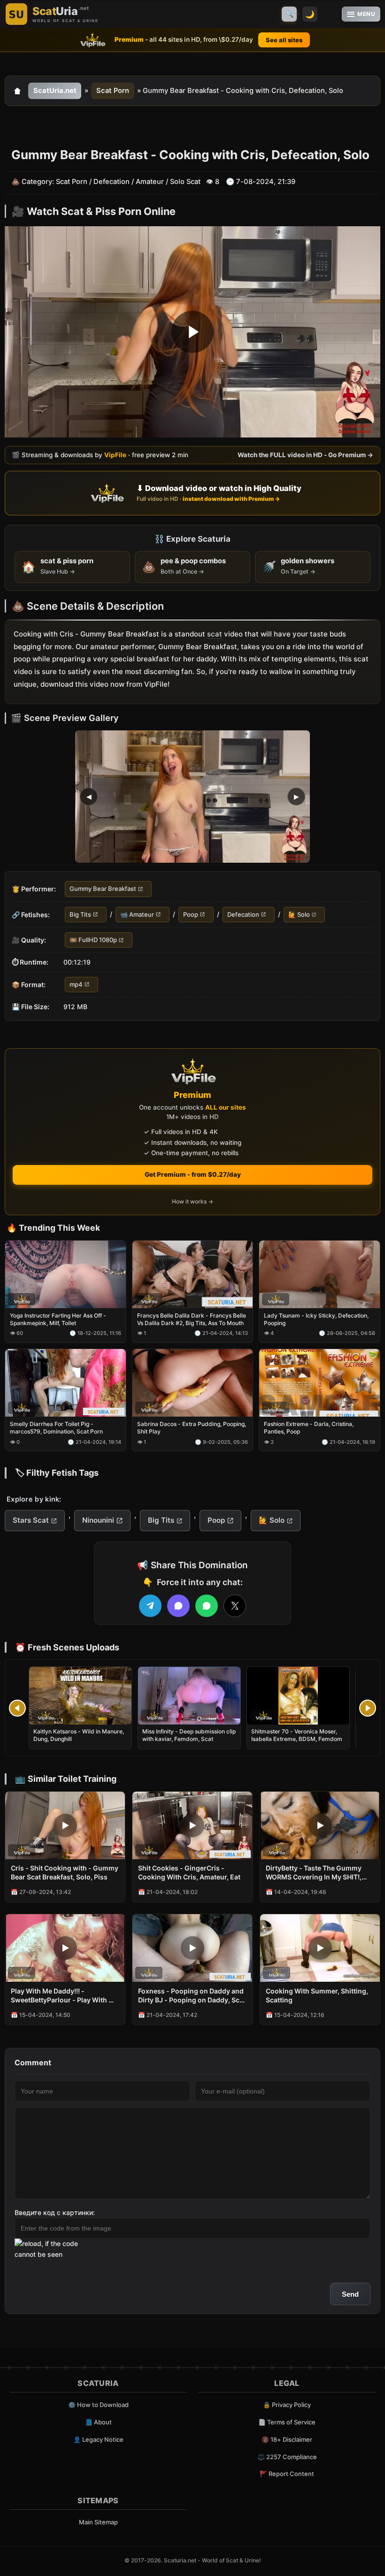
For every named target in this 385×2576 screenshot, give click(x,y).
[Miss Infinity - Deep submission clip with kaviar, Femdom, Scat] (189, 1696)
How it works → (192, 1201)
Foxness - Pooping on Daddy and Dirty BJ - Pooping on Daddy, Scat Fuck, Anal (192, 1996)
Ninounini (98, 1520)
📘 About (98, 2422)
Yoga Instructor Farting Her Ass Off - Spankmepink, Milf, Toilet (58, 1319)
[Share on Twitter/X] (235, 1606)
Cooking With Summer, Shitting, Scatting (317, 1995)
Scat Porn (113, 91)
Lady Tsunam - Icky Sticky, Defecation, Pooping (316, 1319)
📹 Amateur (137, 914)
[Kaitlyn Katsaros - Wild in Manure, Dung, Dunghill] (80, 1696)
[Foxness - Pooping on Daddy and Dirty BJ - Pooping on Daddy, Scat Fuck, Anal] (192, 1948)
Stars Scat (31, 1520)
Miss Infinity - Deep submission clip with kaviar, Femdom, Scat (189, 1735)
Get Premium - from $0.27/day (193, 1174)
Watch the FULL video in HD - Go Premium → (305, 455)
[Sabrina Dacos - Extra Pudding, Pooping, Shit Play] (193, 1383)
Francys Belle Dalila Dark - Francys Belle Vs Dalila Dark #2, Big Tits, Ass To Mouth (192, 1319)
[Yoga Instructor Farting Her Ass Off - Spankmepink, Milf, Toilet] (65, 1274)
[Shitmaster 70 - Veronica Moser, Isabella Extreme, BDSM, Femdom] (298, 1696)
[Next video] (368, 1708)
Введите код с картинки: (55, 2212)
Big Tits (80, 914)
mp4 (76, 984)
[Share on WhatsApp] (207, 1606)
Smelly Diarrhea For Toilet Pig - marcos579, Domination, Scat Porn (56, 1428)
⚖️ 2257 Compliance (287, 2457)
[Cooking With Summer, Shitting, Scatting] (320, 1948)
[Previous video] (17, 1708)
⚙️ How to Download (98, 2405)
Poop (191, 914)
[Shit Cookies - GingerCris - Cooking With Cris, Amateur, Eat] (192, 1825)
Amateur (150, 182)
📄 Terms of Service (287, 2422)
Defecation (112, 182)
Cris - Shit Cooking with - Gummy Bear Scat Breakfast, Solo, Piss (65, 1872)
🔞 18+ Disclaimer (287, 2439)
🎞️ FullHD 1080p (93, 940)
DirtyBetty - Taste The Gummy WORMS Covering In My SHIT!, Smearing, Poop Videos (314, 1873)
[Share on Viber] (178, 1606)
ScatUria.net (55, 91)
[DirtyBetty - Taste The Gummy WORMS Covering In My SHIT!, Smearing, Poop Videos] (320, 1825)
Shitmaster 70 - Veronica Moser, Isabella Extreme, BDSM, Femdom (297, 1735)
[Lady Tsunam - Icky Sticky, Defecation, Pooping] (320, 1274)
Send (350, 2294)
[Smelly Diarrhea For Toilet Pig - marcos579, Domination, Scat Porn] (65, 1383)
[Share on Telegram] (150, 1606)
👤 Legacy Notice (98, 2439)
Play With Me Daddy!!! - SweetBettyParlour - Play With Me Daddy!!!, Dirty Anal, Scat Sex (65, 1996)
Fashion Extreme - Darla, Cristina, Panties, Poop (309, 1428)
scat (215, 634)
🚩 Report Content (287, 2474)
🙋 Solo (299, 914)
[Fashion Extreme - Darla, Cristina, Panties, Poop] (320, 1383)
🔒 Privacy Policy (287, 2405)
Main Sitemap (98, 2522)
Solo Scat (185, 182)
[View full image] (192, 797)
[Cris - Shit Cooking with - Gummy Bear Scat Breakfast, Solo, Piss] (65, 1825)
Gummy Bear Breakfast (103, 889)
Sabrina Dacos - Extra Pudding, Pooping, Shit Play (192, 1428)
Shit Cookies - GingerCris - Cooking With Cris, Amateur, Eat (189, 1872)
